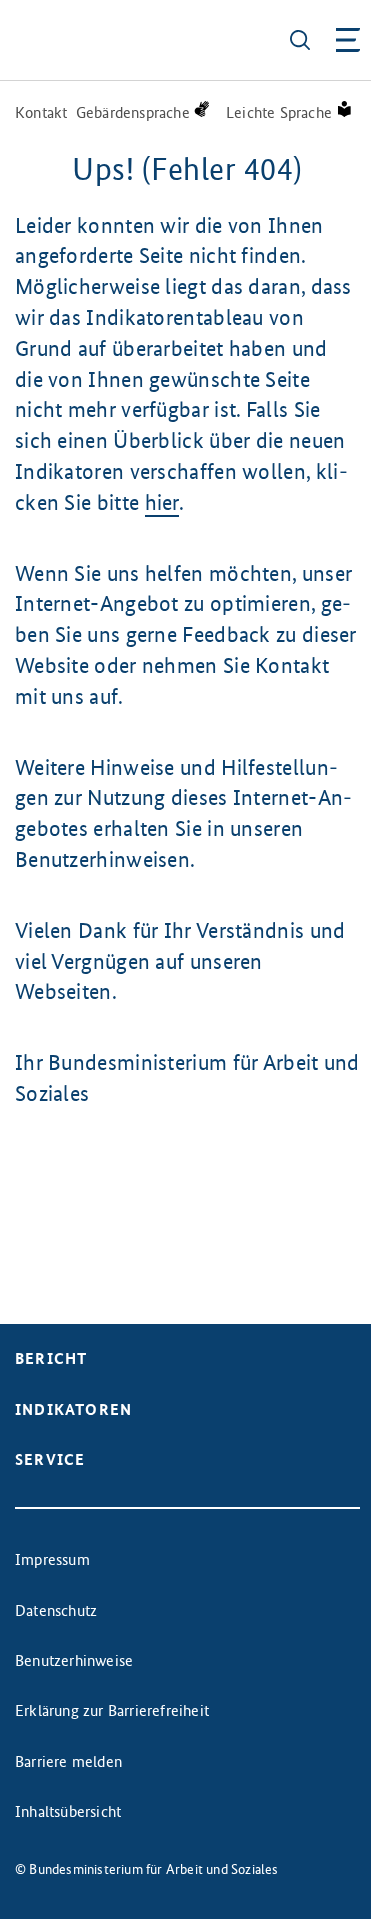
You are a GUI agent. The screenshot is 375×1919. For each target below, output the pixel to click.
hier (162, 502)
